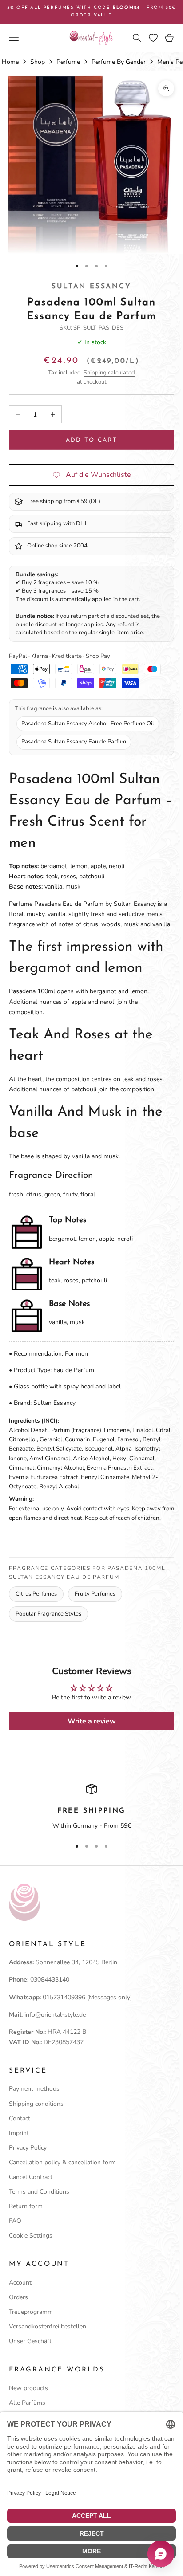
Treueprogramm (31, 2312)
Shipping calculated (109, 373)
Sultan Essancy (91, 287)
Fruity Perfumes (95, 1594)
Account (20, 2283)
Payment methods (34, 2089)
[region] (91, 1807)
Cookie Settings (31, 2236)
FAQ (15, 2221)
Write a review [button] (92, 1721)
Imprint (19, 2133)
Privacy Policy (28, 2148)
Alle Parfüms (27, 2403)
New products (28, 2388)
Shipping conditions (36, 2104)
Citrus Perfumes (36, 1594)
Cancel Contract (31, 2177)
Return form (26, 2206)
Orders (18, 2297)
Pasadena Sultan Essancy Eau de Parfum (74, 742)
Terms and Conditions (39, 2192)
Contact (20, 2118)
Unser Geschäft (30, 2341)
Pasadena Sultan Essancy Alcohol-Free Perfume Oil (88, 724)
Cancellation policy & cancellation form (62, 2162)
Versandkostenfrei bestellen (48, 2326)
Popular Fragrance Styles (48, 1614)
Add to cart (92, 440)
